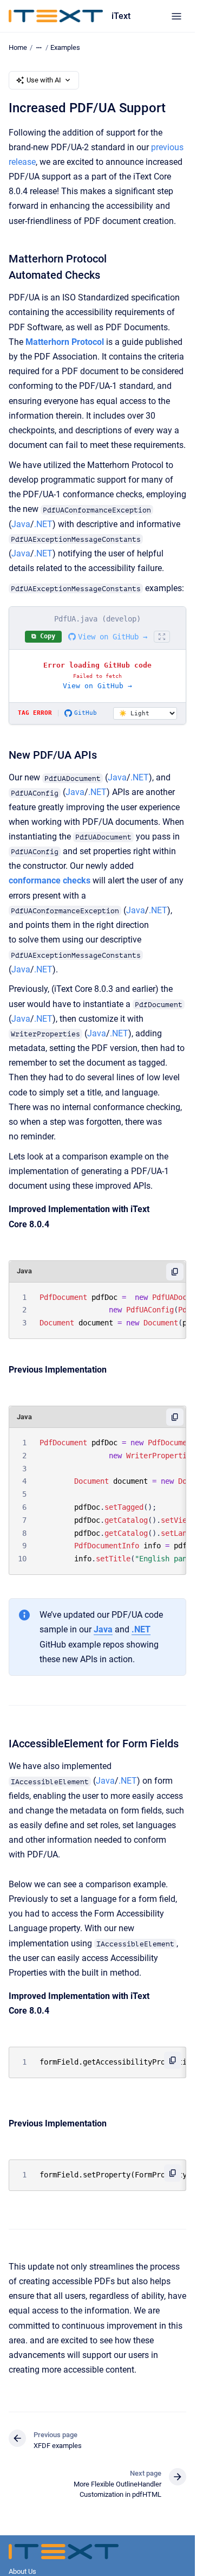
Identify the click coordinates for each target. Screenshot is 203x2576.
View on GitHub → (113, 637)
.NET (43, 524)
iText (121, 16)
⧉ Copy (43, 636)
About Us (22, 2571)
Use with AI (44, 80)
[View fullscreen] (162, 637)
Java (21, 524)
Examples (65, 47)
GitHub (86, 713)
